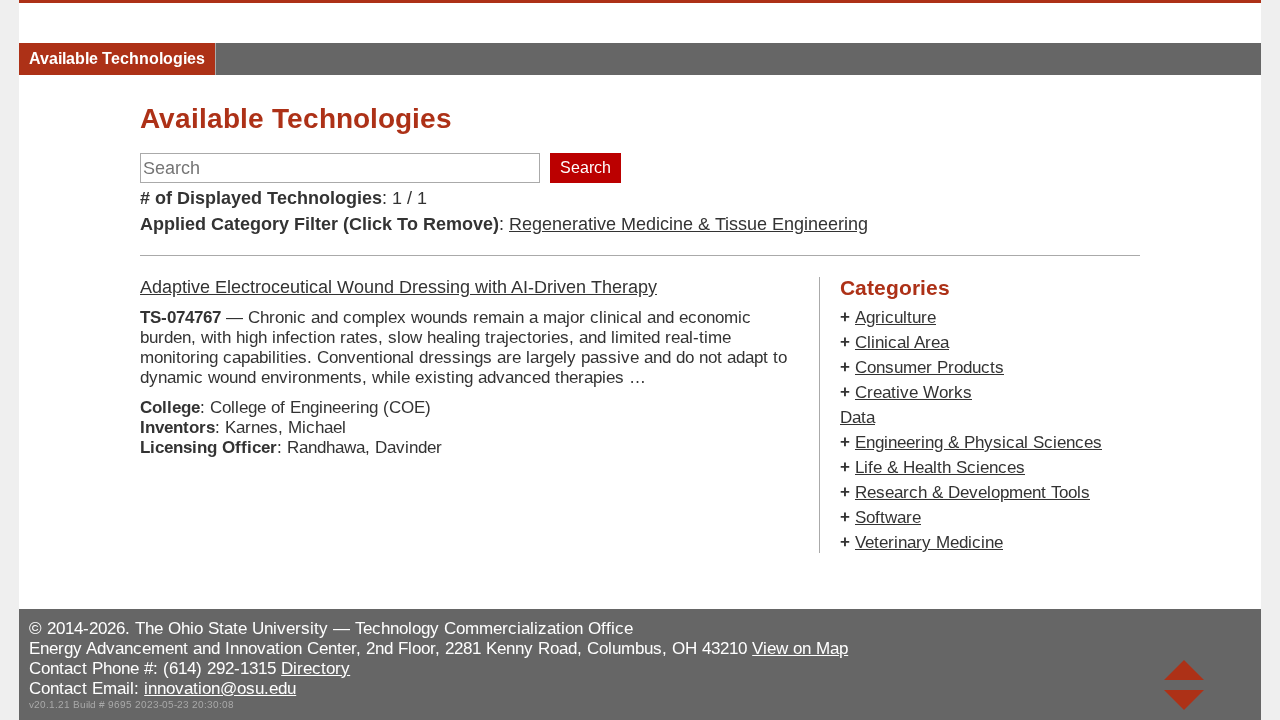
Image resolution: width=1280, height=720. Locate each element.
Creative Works (913, 392)
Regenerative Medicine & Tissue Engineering (688, 224)
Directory (315, 668)
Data (857, 417)
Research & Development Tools (972, 492)
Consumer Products (929, 367)
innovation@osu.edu (220, 688)
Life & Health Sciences (940, 467)
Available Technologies (117, 58)
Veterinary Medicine (929, 542)
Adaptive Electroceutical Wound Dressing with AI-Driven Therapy (398, 287)
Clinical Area (902, 342)
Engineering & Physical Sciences (978, 442)
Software (888, 517)
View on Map (800, 648)
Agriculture (895, 317)
